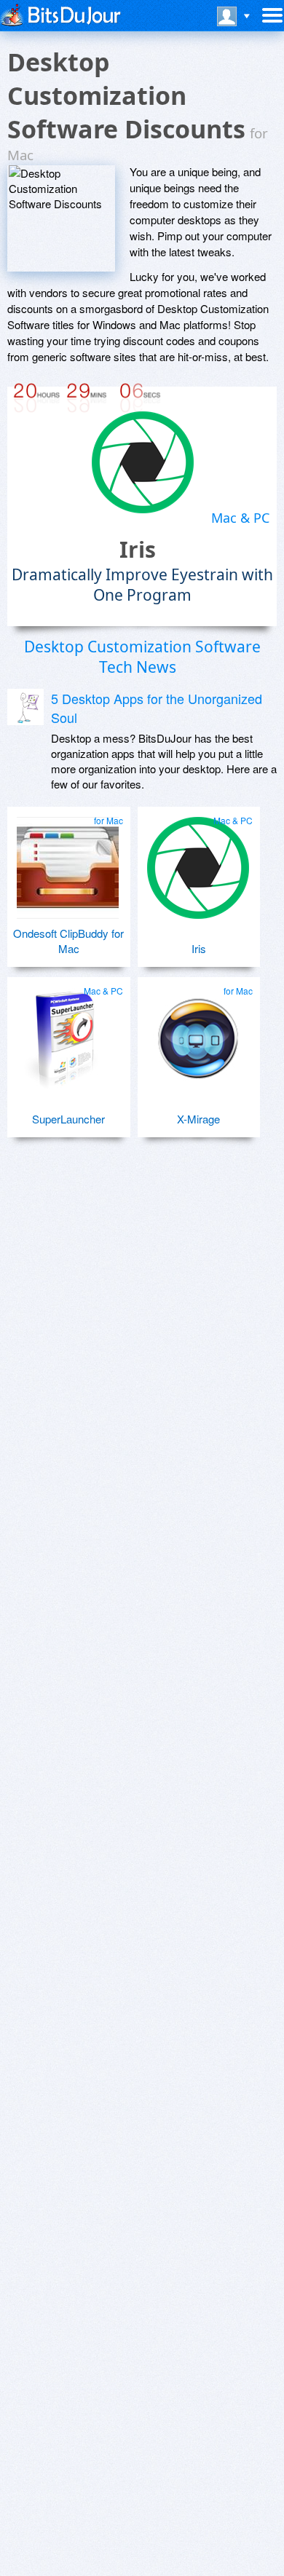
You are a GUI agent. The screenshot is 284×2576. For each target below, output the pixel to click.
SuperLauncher (68, 1119)
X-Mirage (198, 1119)
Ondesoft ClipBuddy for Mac (68, 941)
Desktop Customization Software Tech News (142, 657)
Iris (138, 549)
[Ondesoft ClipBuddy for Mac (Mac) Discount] (68, 862)
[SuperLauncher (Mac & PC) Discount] (68, 1032)
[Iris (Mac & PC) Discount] (198, 862)
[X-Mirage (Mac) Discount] (198, 1032)
